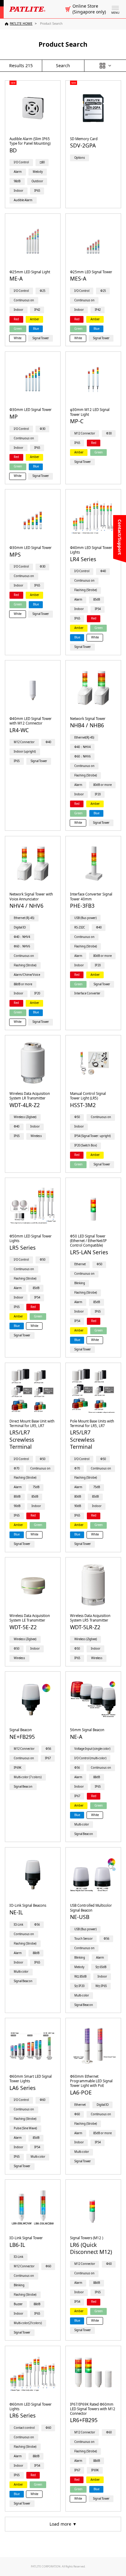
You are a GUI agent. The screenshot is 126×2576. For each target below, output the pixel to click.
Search (63, 65)
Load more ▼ (63, 2524)
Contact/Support (120, 537)
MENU (115, 13)
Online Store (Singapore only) (89, 9)
